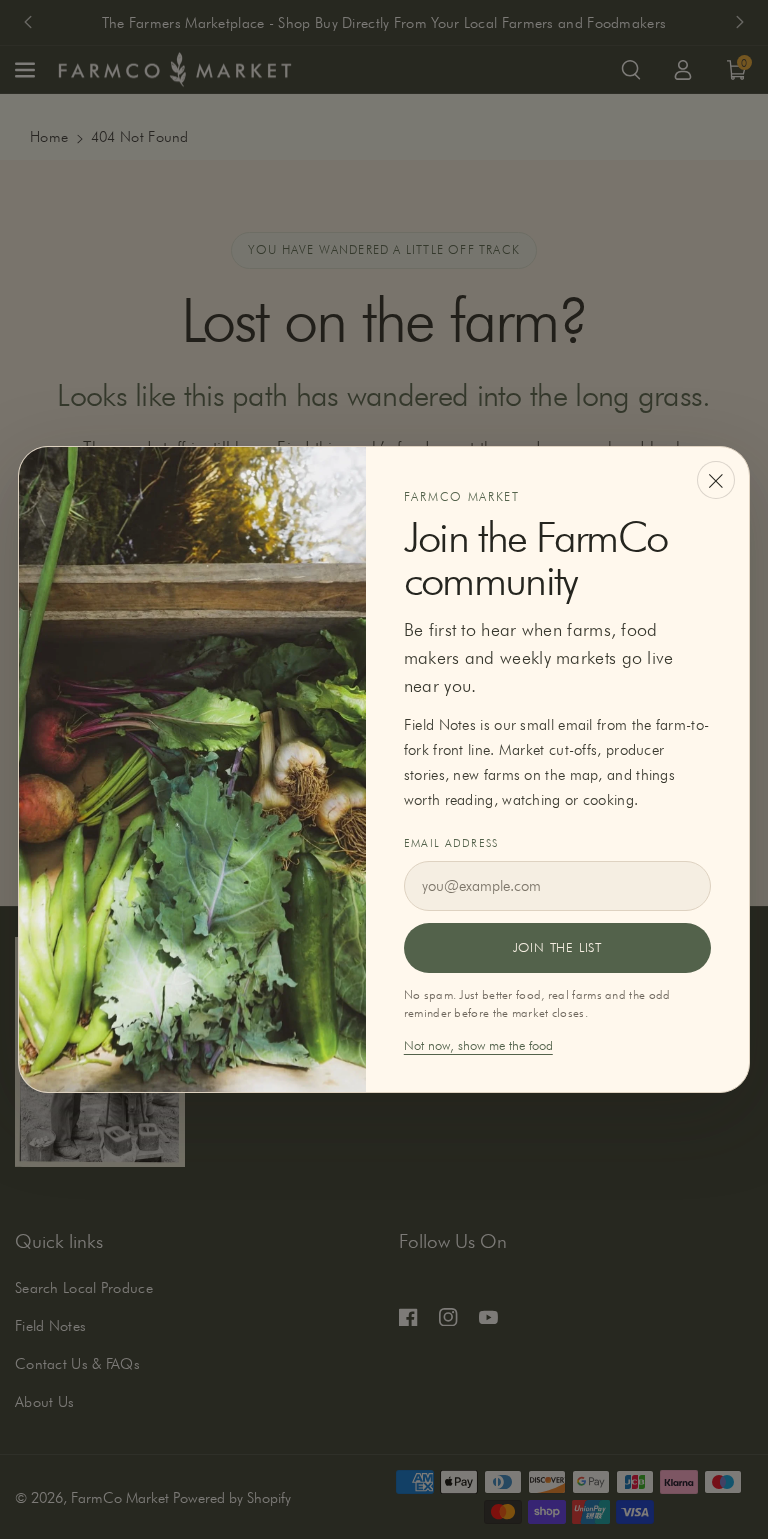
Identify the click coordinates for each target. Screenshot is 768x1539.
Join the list (557, 947)
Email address (451, 843)
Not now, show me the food (478, 1045)
